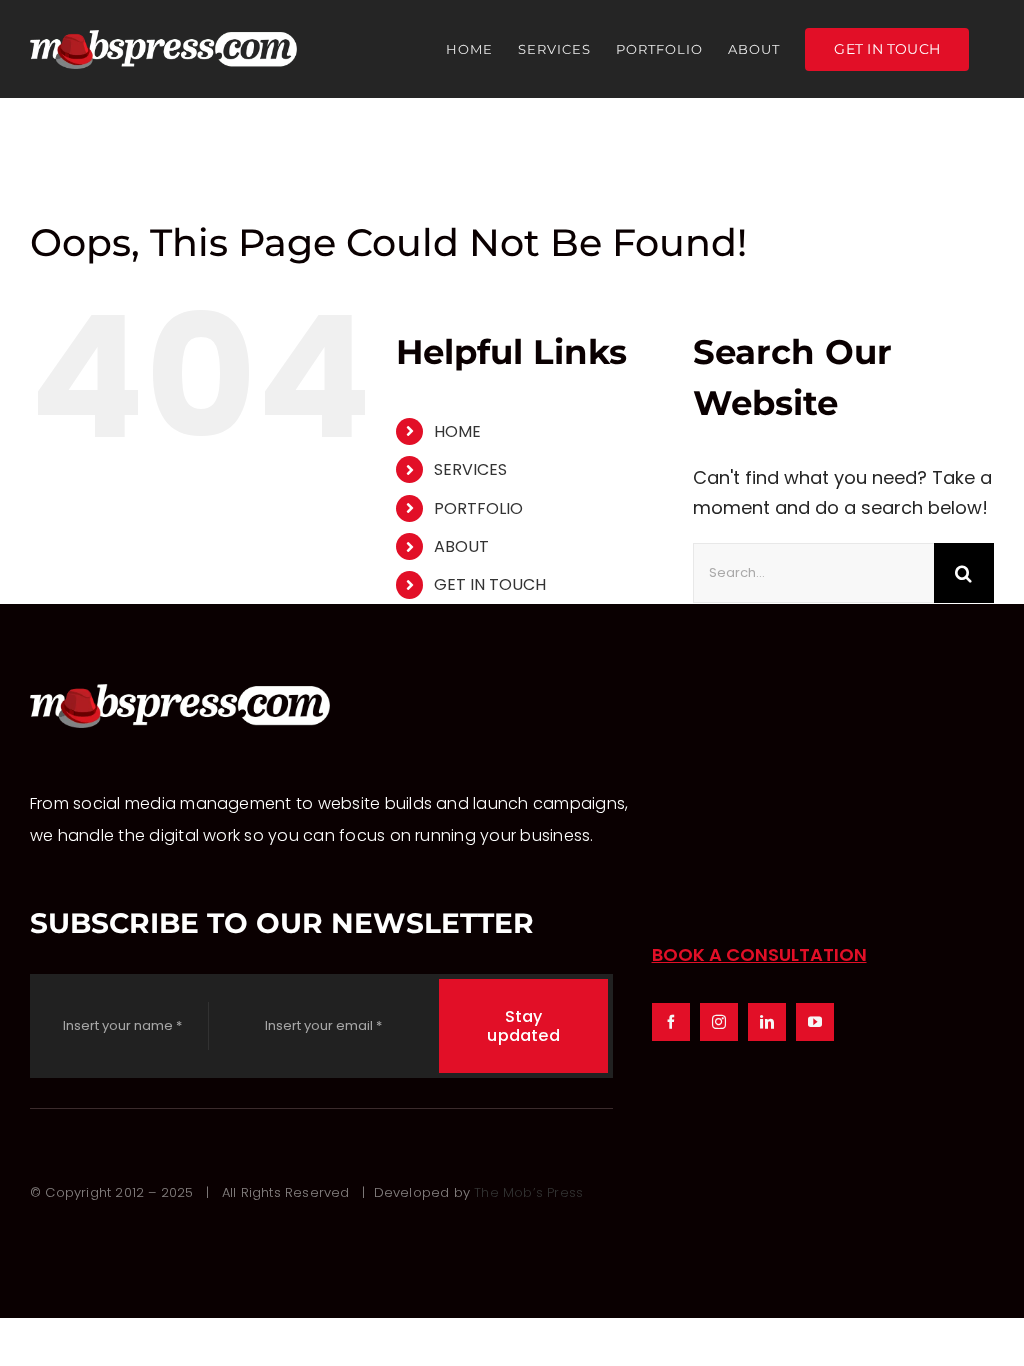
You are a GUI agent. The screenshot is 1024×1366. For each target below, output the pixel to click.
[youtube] (815, 1022)
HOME (457, 431)
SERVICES (470, 469)
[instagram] (719, 1022)
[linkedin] (767, 1022)
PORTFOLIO (478, 508)
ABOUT (461, 546)
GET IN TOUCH (490, 584)
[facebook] (671, 1022)
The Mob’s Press (528, 1192)
